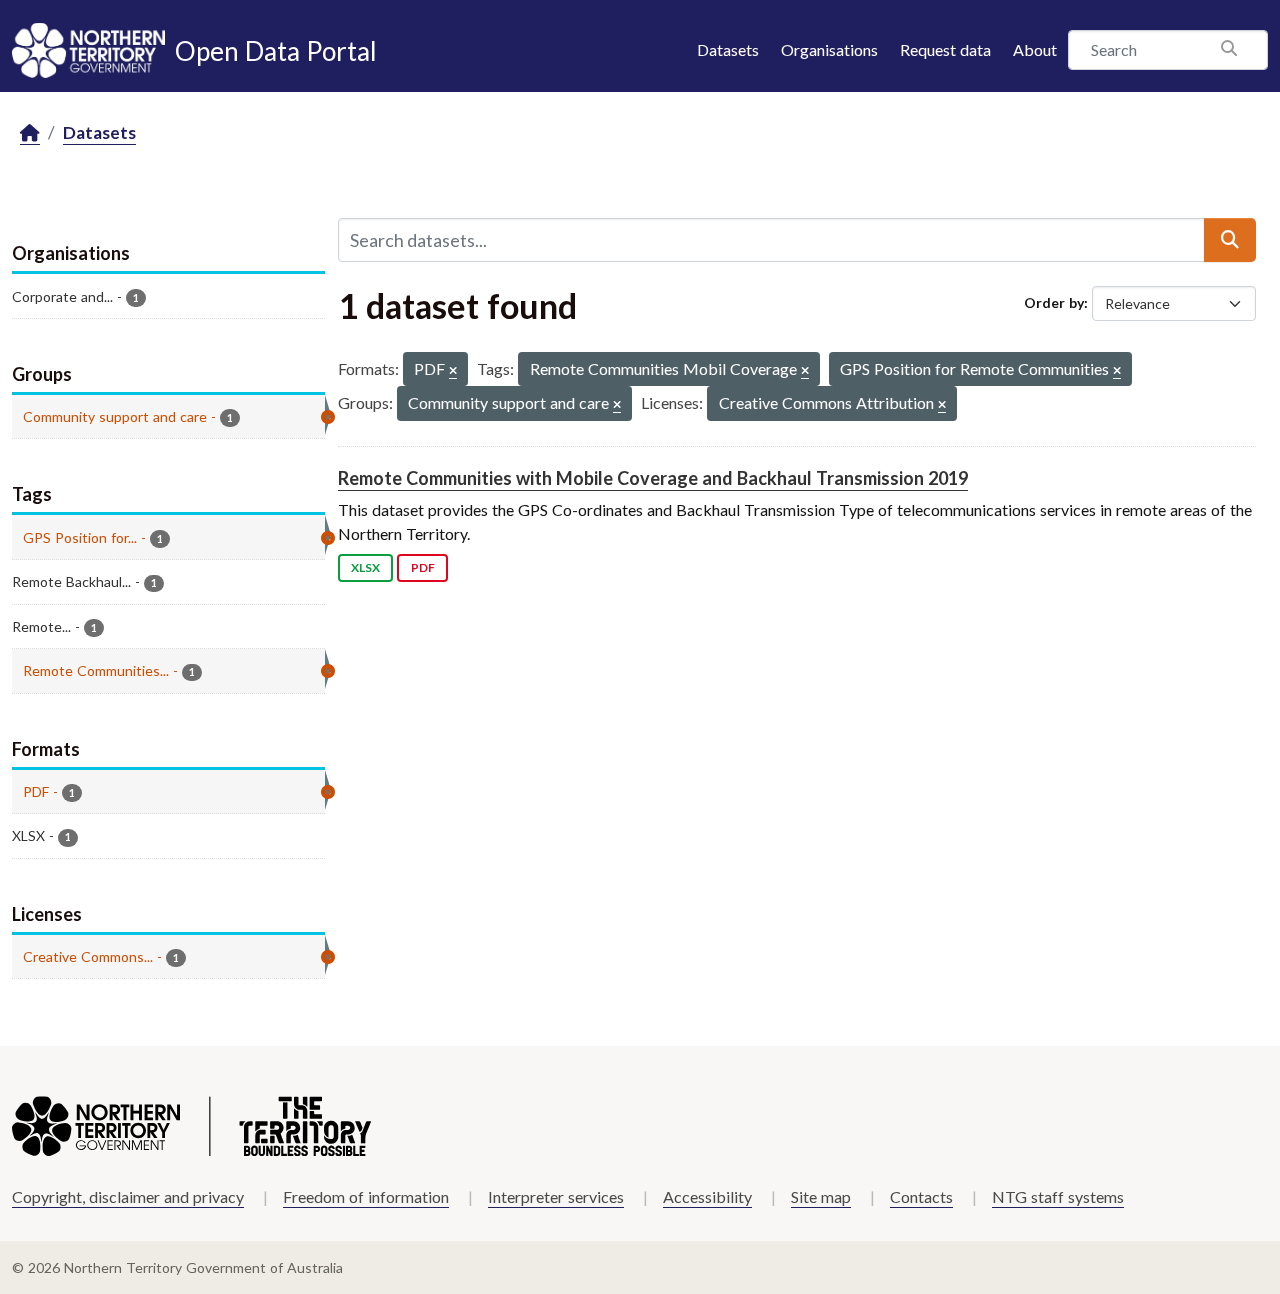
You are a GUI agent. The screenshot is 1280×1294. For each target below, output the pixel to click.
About (1035, 49)
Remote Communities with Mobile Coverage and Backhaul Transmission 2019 (653, 478)
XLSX (365, 567)
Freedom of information (366, 1196)
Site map (821, 1196)
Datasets (728, 49)
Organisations (829, 49)
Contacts (921, 1196)
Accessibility (707, 1196)
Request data (945, 49)
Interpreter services (556, 1196)
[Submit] (1230, 240)
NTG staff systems (1058, 1196)
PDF (423, 567)
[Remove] (453, 371)
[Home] (30, 133)
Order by (1054, 302)
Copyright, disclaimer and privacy (128, 1196)
